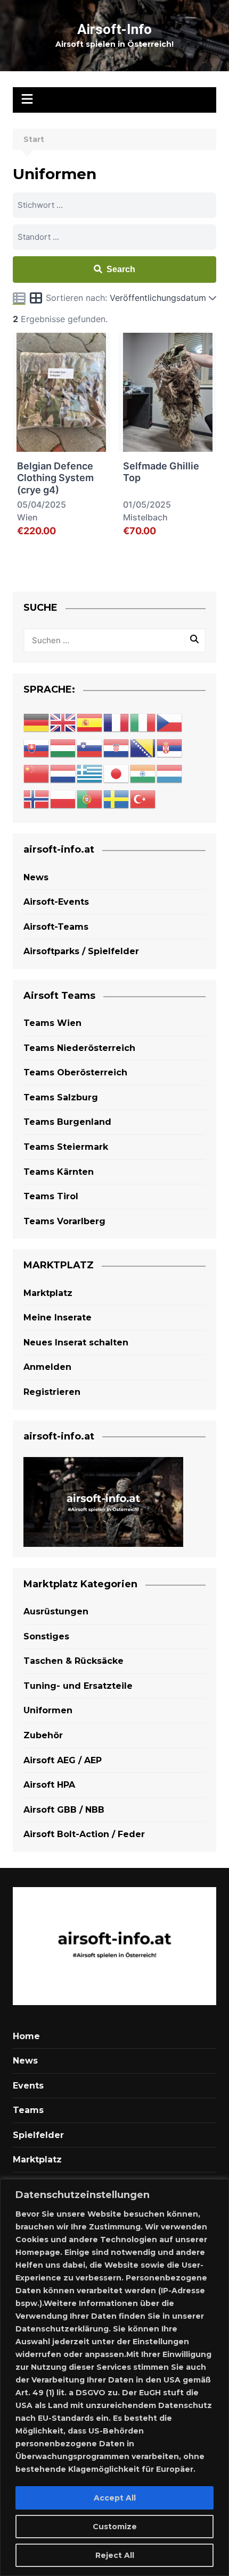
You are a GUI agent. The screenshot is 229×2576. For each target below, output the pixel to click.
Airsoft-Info (114, 29)
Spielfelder (38, 2135)
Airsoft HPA (49, 1785)
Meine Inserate (58, 1318)
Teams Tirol (51, 1196)
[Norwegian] (37, 799)
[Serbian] (170, 748)
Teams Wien (52, 1023)
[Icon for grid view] (36, 299)
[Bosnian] (143, 748)
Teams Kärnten (59, 1172)
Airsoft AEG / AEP (63, 1760)
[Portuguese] (90, 799)
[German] (37, 723)
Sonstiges (46, 1636)
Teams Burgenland (67, 1122)
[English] (63, 723)
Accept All (115, 2498)
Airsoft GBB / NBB (64, 1810)
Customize (115, 2527)
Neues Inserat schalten (76, 1342)
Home (26, 2036)
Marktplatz (48, 1293)
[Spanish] (90, 723)
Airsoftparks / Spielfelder (81, 951)
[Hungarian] (63, 748)
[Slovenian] (90, 748)
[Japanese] (117, 774)
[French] (117, 723)
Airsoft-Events (56, 902)
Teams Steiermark (66, 1147)
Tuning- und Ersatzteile (78, 1686)
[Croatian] (117, 748)
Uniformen (48, 1710)
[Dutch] (63, 774)
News (36, 877)
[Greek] (90, 774)
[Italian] (143, 723)
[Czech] (170, 723)
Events (28, 2086)
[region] (114, 2377)
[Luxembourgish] (170, 774)
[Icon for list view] (19, 298)
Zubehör (43, 1735)
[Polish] (63, 799)
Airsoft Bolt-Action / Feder (84, 1834)
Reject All (115, 2555)
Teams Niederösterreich (79, 1048)
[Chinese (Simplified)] (37, 774)
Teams (28, 2110)
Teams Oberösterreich (75, 1072)
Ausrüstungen (56, 1611)
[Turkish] (143, 799)
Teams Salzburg (61, 1097)
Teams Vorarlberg (64, 1221)
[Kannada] (143, 774)
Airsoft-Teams (56, 927)
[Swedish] (117, 799)
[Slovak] (37, 748)
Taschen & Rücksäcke (73, 1661)
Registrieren (52, 1392)
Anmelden (47, 1367)
